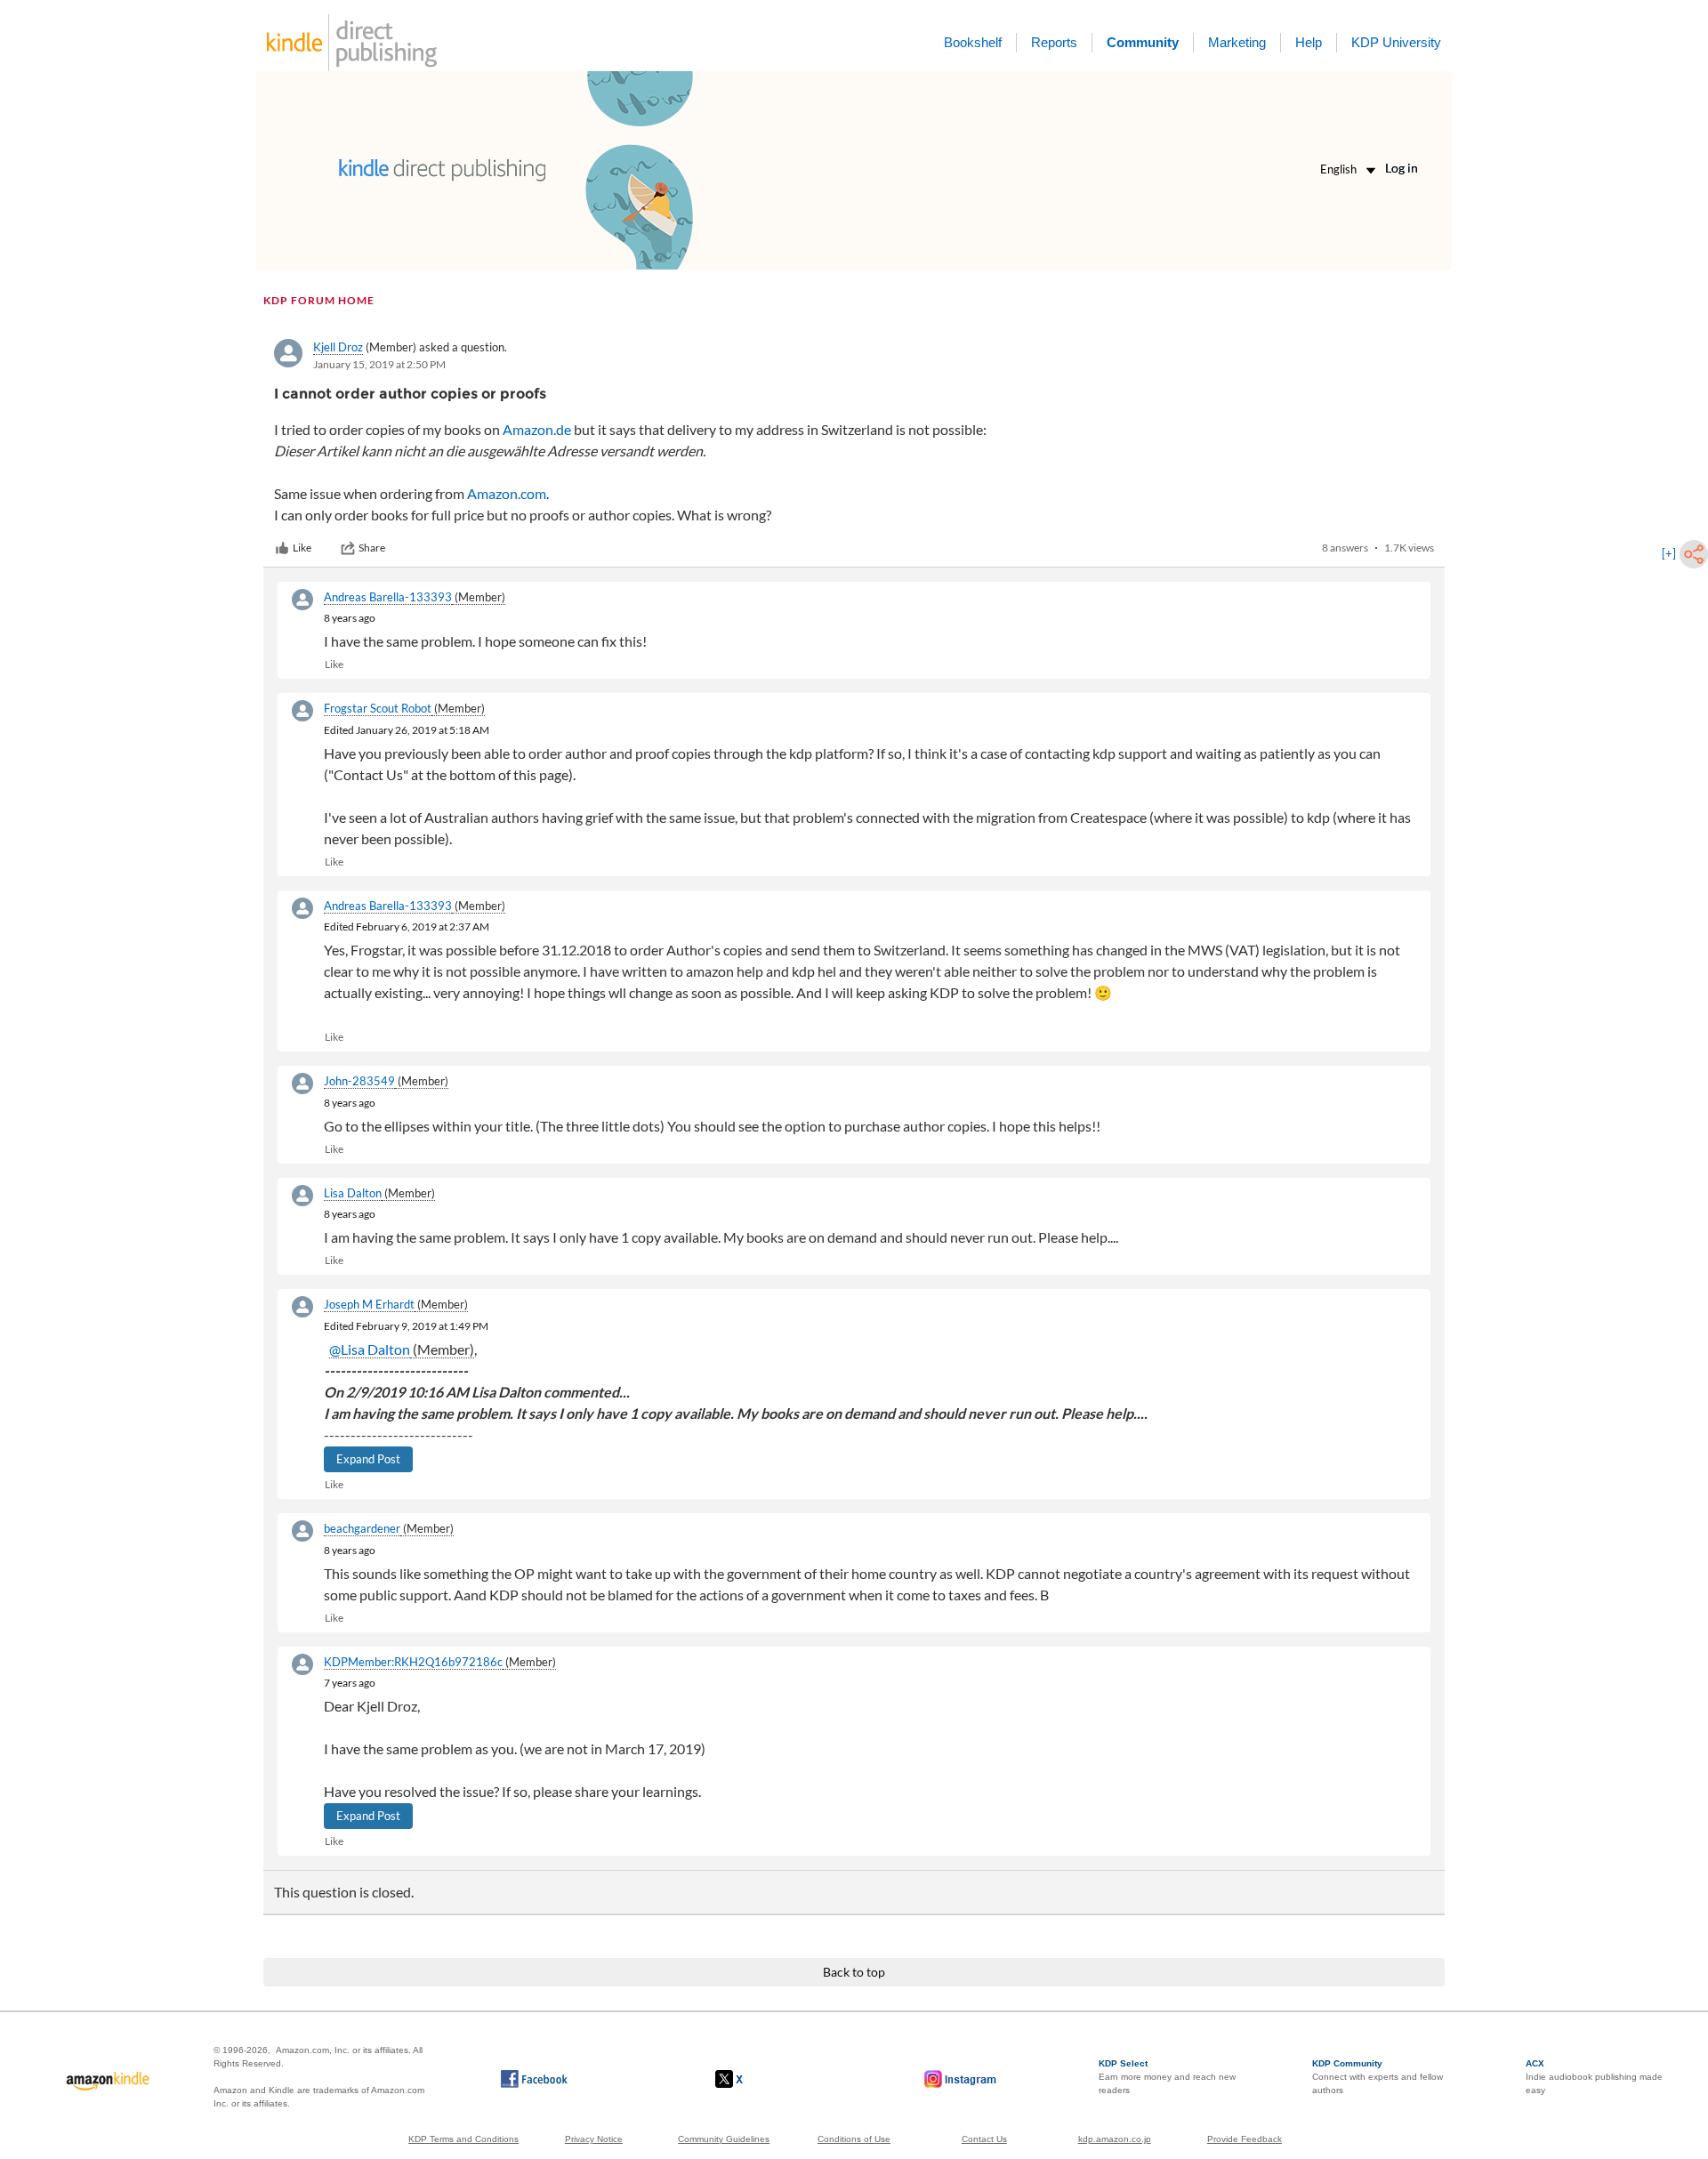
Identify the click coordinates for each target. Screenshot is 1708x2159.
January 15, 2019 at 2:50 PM (379, 364)
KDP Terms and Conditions (463, 2139)
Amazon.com (507, 493)
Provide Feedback (1245, 2139)
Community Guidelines (724, 2139)
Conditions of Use (854, 2139)
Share (372, 548)
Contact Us (984, 2139)
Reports (1054, 42)
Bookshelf (973, 42)
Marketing (1237, 42)
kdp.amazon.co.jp (1115, 2139)
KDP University (1396, 42)
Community (1143, 42)
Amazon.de (537, 429)
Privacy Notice (594, 2139)
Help (1309, 42)
